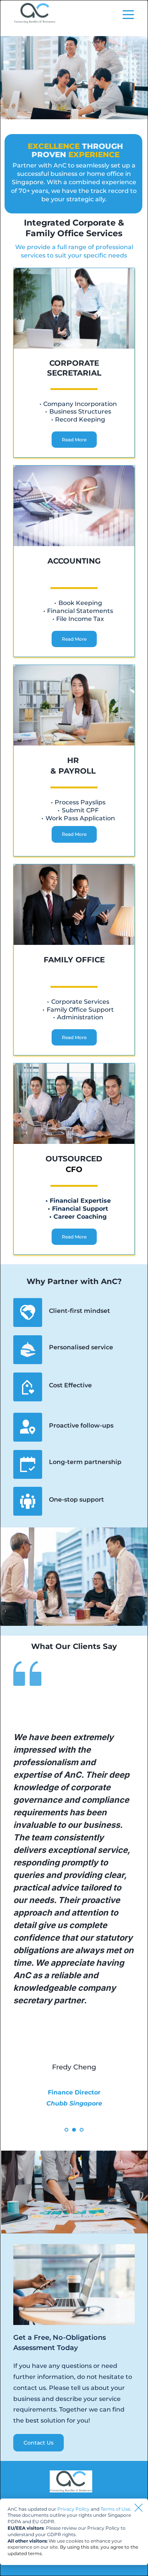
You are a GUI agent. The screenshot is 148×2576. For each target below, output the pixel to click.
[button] (128, 14)
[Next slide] (117, 1917)
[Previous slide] (31, 1917)
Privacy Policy (73, 2509)
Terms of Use (115, 2509)
